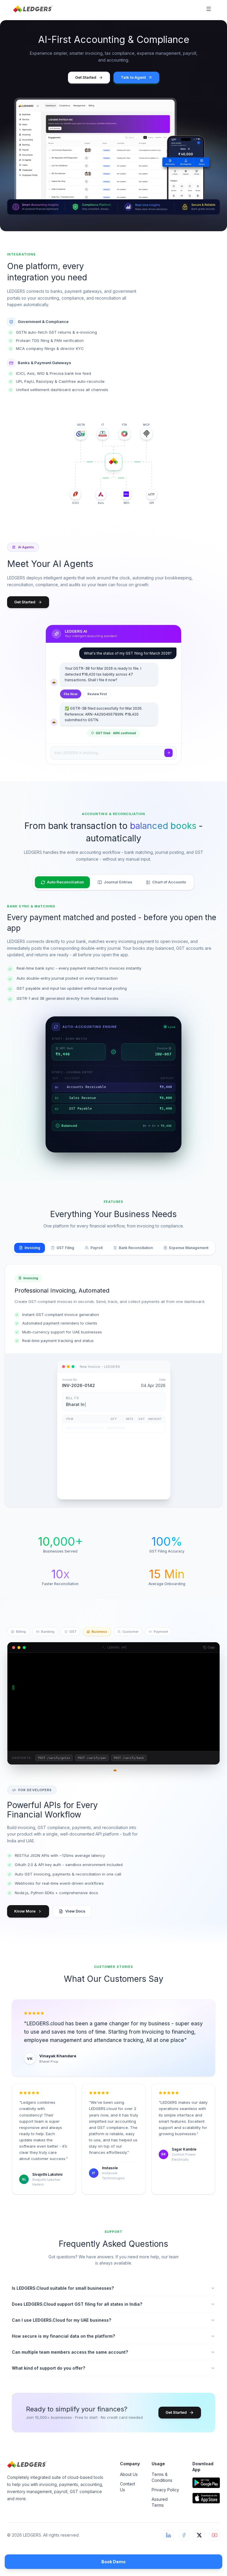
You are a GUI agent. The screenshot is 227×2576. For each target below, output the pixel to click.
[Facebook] (184, 2535)
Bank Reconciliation (136, 1248)
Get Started (86, 77)
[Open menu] (209, 9)
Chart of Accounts (169, 882)
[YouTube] (215, 2535)
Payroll (97, 1248)
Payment (161, 1632)
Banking (48, 1632)
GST (73, 1632)
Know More (25, 1911)
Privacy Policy (165, 2490)
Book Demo (113, 2562)
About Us (129, 2474)
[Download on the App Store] (206, 2498)
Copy (211, 1647)
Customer (130, 1632)
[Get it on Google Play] (206, 2483)
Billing (21, 1632)
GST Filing (65, 1248)
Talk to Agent (133, 77)
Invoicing (32, 1248)
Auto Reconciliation (65, 882)
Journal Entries (118, 882)
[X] (199, 2535)
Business (99, 1632)
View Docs (75, 1911)
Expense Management (189, 1248)
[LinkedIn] (168, 2535)
